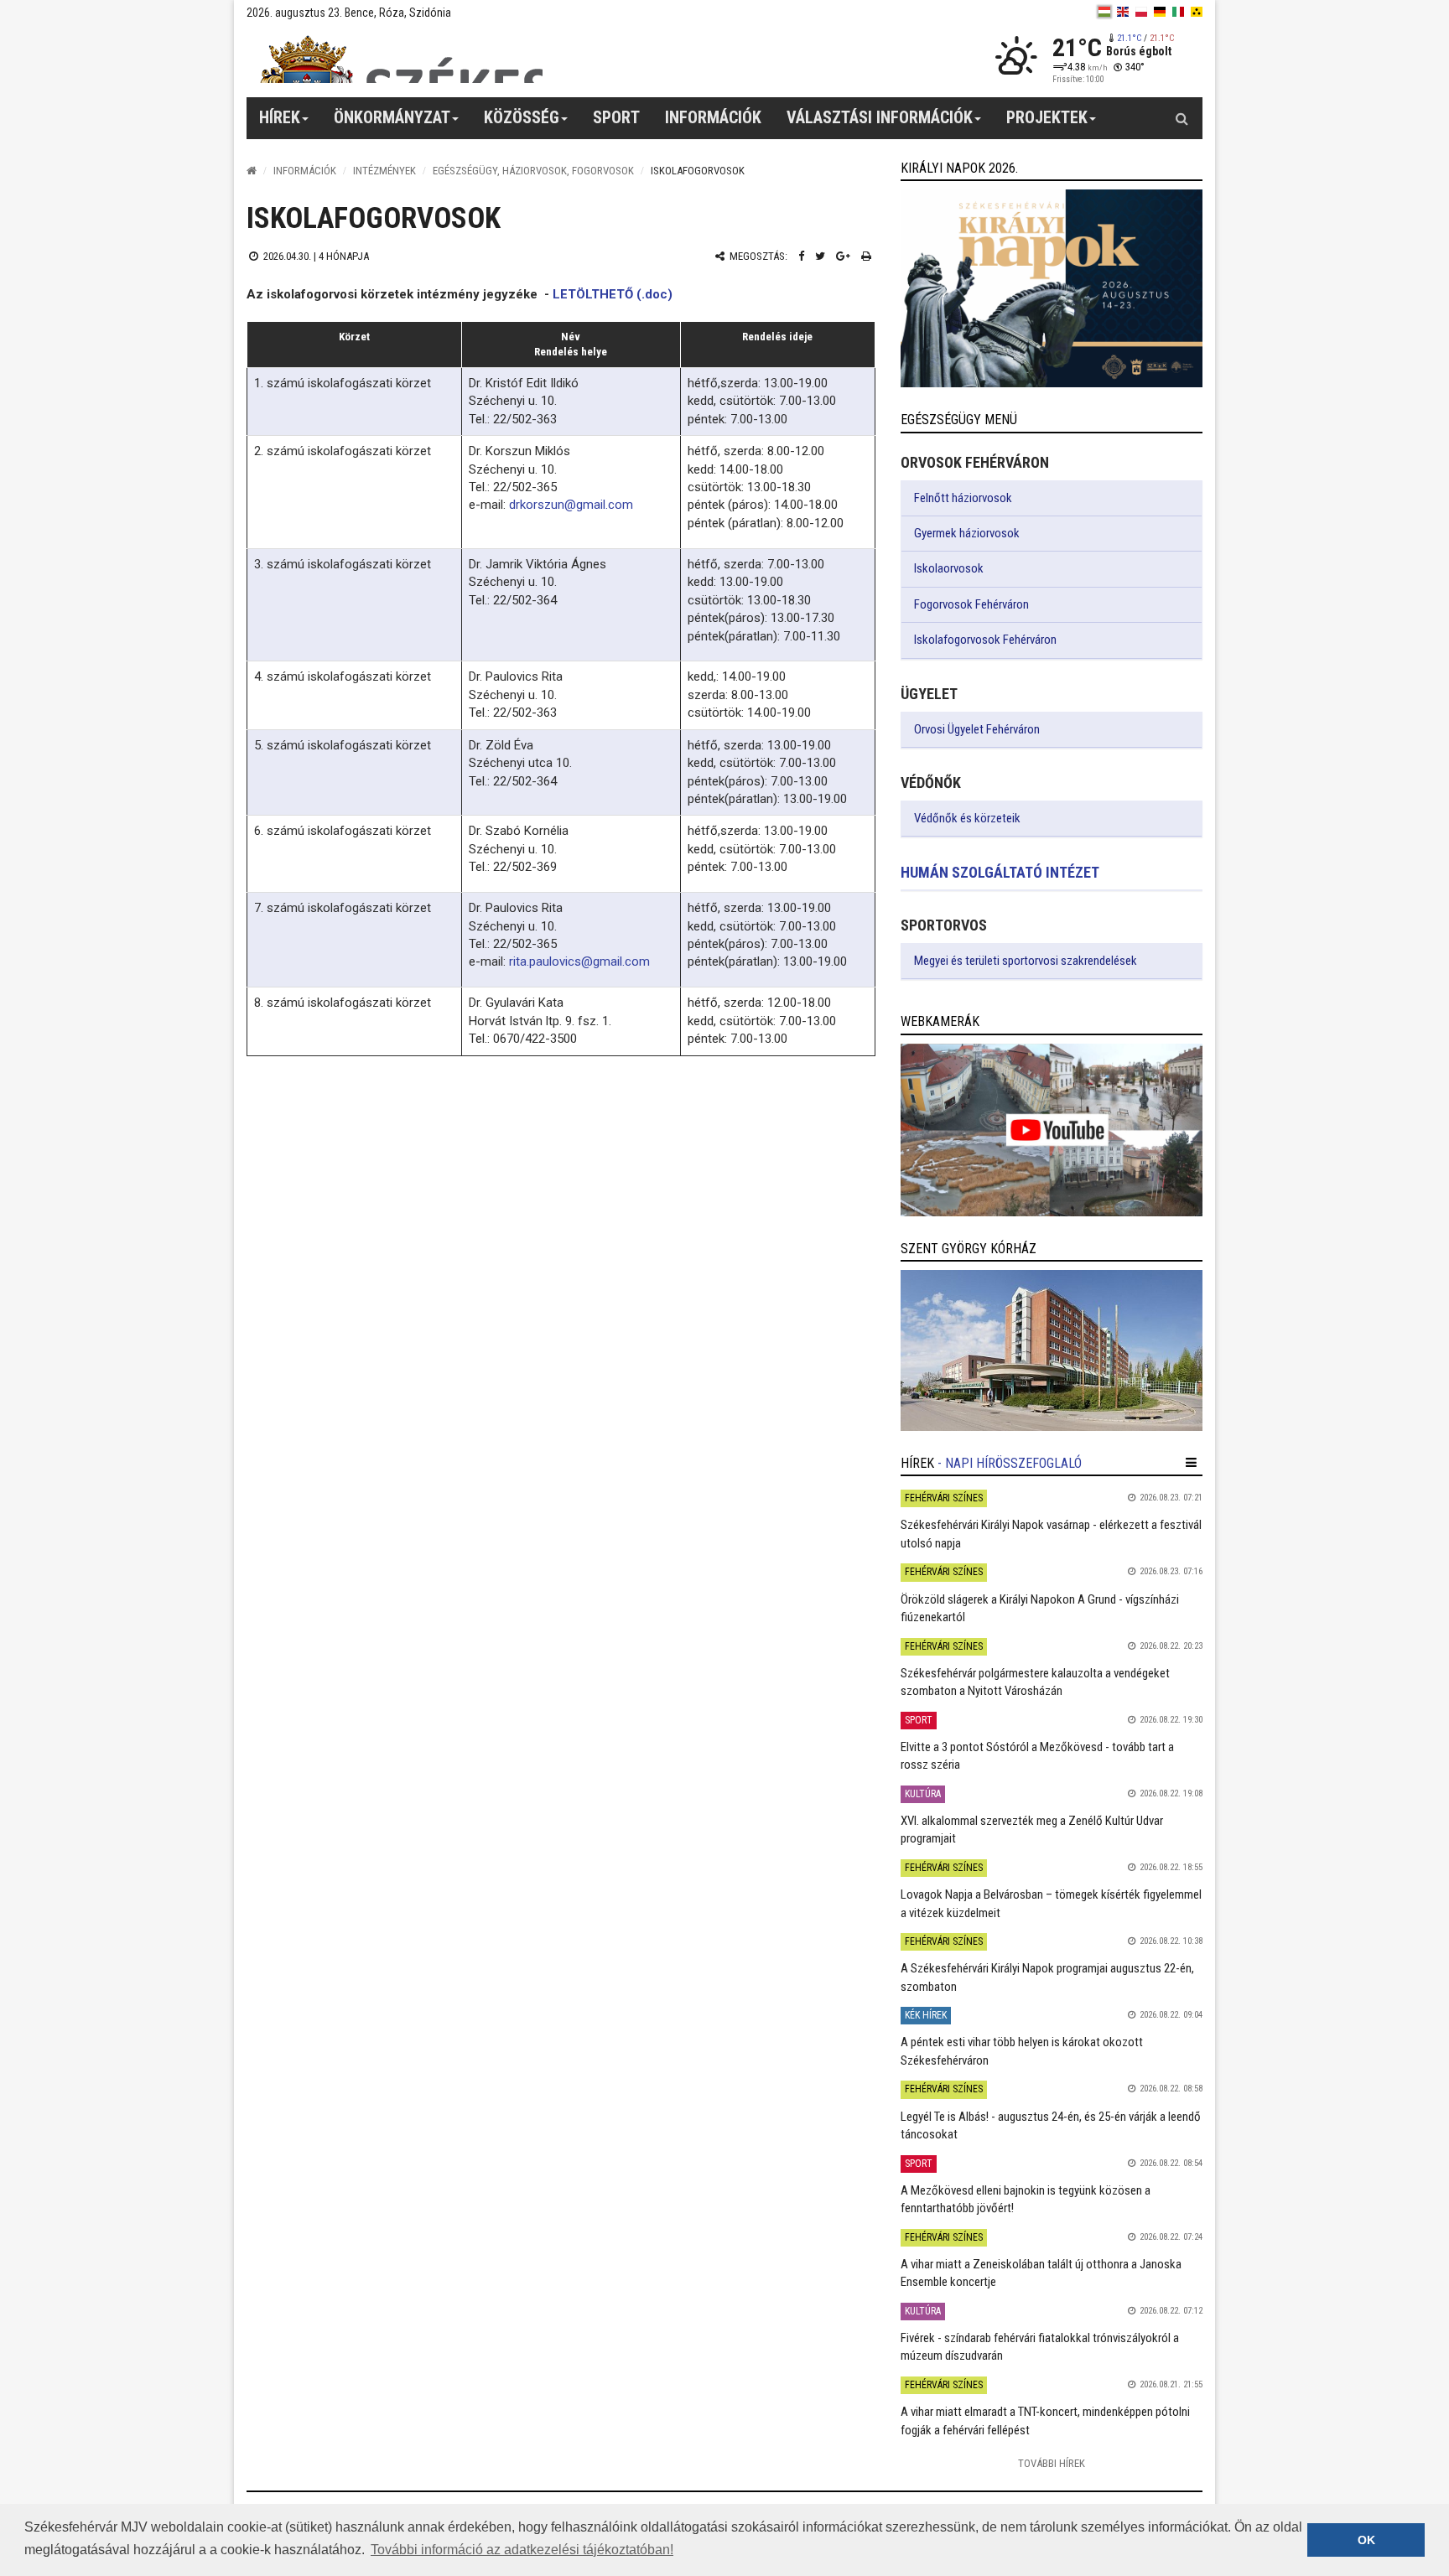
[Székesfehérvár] (401, 59)
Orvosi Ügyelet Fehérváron (977, 729)
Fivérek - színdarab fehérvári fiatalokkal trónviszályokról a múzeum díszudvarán (1040, 2347)
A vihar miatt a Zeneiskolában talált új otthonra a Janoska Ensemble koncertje (1041, 2273)
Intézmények (384, 171)
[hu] (1104, 12)
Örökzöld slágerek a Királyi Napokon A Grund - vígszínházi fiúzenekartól (1040, 1608)
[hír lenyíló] (1191, 1463)
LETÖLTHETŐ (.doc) (613, 294)
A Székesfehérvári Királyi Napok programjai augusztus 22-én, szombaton (1047, 1977)
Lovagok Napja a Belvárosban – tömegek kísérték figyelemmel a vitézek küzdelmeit (1051, 1903)
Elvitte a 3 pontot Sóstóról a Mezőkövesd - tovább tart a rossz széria (1037, 1756)
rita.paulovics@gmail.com (579, 961)
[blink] (1197, 12)
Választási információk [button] (880, 117)
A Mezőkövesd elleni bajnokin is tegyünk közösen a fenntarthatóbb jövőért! (1026, 2199)
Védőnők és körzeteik (967, 818)
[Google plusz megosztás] (843, 256)
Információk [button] (713, 117)
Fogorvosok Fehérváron (971, 604)
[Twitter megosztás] (820, 256)
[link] (1052, 288)
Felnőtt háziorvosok (963, 498)
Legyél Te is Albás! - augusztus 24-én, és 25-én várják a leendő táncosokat (1051, 2125)
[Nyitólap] (252, 171)
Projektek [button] (1047, 117)
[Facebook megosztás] (801, 256)
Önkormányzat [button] (392, 117)
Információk (305, 171)
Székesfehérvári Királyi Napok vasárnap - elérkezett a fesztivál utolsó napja (1051, 1534)
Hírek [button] (280, 117)
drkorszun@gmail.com (571, 505)
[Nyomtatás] (866, 256)
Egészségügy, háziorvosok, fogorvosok (533, 171)
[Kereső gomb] (1182, 118)
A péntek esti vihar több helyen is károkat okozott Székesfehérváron (1022, 2051)
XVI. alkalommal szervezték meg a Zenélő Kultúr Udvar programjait (1032, 1830)
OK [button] (1366, 2540)
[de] (1160, 12)
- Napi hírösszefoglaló (1010, 1463)
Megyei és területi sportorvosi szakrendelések (1026, 961)
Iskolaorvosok (949, 568)
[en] (1123, 12)
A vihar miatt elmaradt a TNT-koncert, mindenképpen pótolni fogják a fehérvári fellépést (1045, 2421)
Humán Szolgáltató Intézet (1000, 872)
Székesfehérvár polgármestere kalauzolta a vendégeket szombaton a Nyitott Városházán (1035, 1682)
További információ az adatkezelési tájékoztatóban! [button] (522, 2550)
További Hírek (1052, 2463)
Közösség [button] (522, 117)
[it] (1178, 12)
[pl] (1141, 12)
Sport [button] (616, 117)
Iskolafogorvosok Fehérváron (985, 640)
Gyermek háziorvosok (967, 533)
